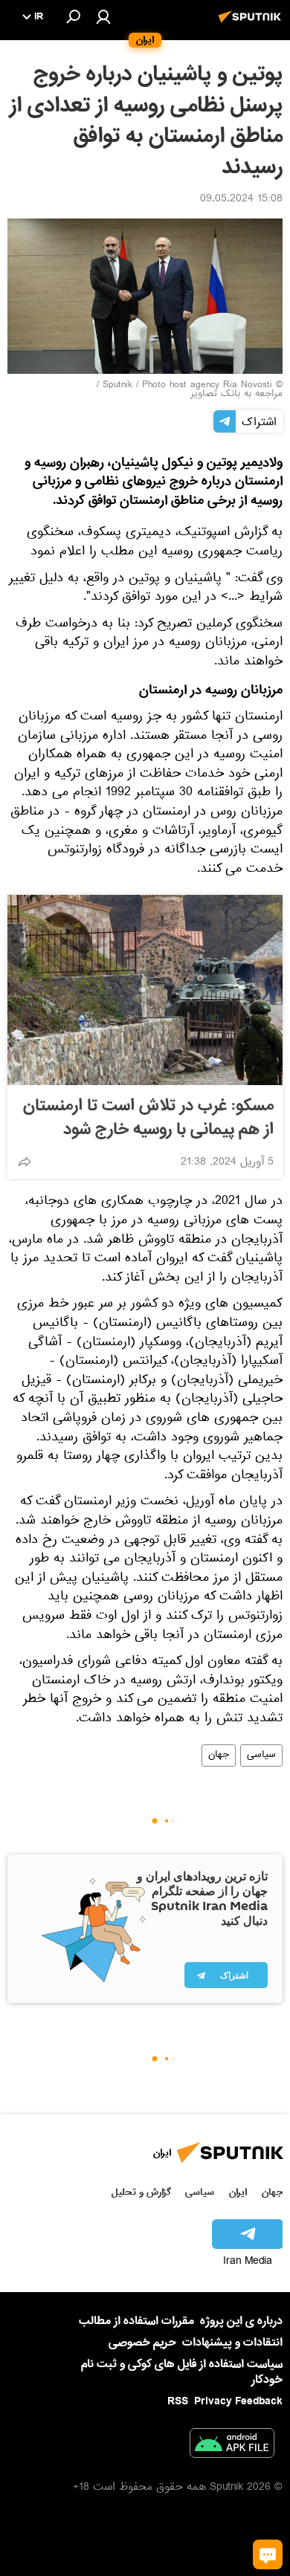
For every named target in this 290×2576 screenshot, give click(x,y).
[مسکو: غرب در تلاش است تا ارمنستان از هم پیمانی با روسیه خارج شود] (145, 990)
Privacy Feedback (238, 2402)
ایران (238, 2192)
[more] (25, 1162)
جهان (219, 1755)
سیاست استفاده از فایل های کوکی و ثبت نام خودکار (182, 2372)
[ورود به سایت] (103, 16)
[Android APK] (232, 2446)
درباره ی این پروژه (241, 2321)
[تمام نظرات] (268, 2554)
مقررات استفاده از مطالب (136, 2321)
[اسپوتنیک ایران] (252, 25)
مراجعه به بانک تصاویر (236, 395)
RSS (178, 2401)
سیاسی (261, 1755)
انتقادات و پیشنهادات (232, 2343)
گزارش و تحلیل (141, 2192)
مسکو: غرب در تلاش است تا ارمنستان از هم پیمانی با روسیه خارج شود (148, 1118)
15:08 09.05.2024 (241, 200)
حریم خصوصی (142, 2343)
